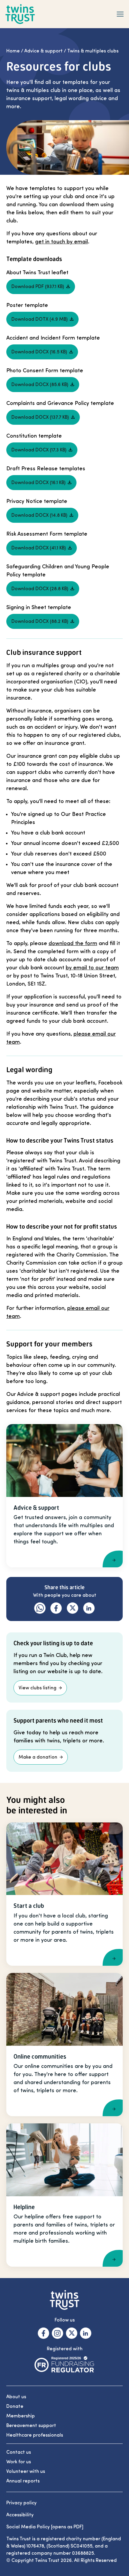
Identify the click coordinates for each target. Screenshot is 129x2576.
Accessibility (20, 2515)
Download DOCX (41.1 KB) (39, 548)
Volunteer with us (26, 2471)
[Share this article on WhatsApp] (40, 1608)
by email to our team (92, 968)
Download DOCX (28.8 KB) (40, 589)
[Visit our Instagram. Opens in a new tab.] (57, 2333)
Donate (15, 2406)
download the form (73, 943)
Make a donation (38, 1757)
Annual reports (23, 2481)
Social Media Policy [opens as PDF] (45, 2527)
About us (16, 2397)
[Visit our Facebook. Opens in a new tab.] (43, 2333)
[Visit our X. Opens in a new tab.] (72, 2333)
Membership (21, 2416)
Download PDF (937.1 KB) (38, 287)
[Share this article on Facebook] (56, 1608)
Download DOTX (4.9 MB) (39, 319)
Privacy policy (21, 2503)
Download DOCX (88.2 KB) (40, 621)
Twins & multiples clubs (93, 51)
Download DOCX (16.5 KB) (39, 352)
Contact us (19, 2452)
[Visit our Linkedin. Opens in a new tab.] (86, 2333)
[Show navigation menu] (120, 14)
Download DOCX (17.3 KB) (39, 450)
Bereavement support (31, 2426)
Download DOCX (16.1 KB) (38, 483)
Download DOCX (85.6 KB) (40, 385)
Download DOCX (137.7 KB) (40, 417)
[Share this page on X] (72, 1608)
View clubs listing (37, 1688)
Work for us (19, 2462)
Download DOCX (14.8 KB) (39, 515)
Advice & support (43, 51)
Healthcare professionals (35, 2435)
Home (13, 51)
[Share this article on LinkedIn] (89, 1608)
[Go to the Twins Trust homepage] (20, 14)
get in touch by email (61, 242)
